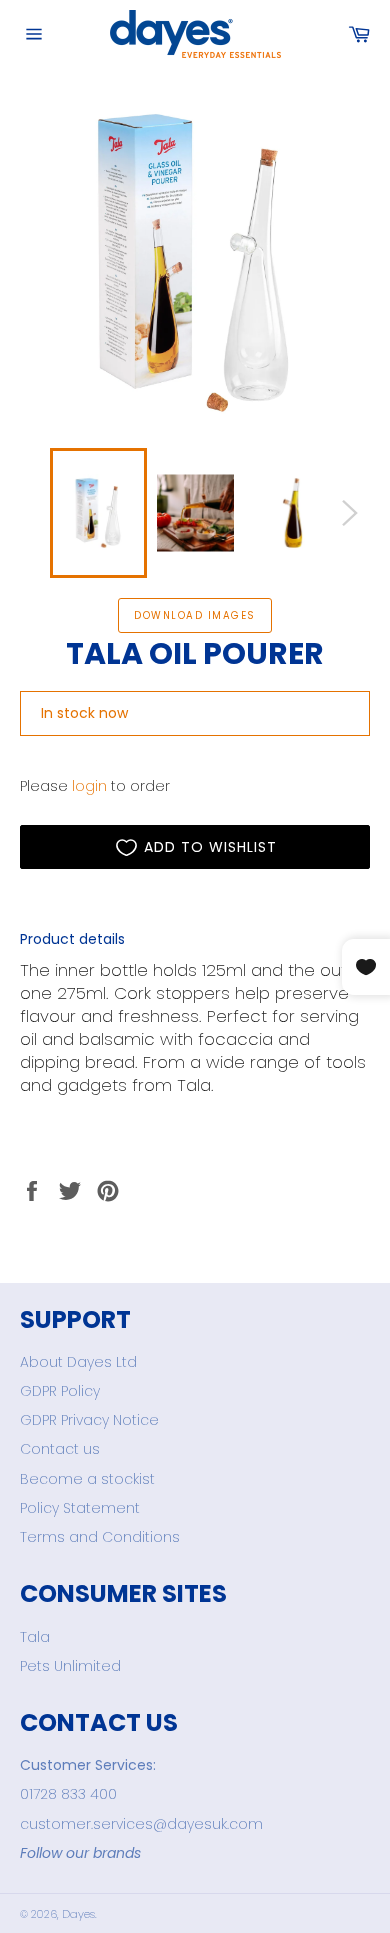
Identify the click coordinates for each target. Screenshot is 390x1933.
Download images (194, 615)
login (89, 786)
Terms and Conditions (100, 1537)
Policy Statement (80, 1508)
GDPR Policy (60, 1391)
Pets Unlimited (70, 1666)
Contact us (60, 1449)
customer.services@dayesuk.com (141, 1824)
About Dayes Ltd (78, 1362)
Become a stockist (87, 1479)
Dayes (78, 1914)
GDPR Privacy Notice (89, 1420)
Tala (35, 1637)
